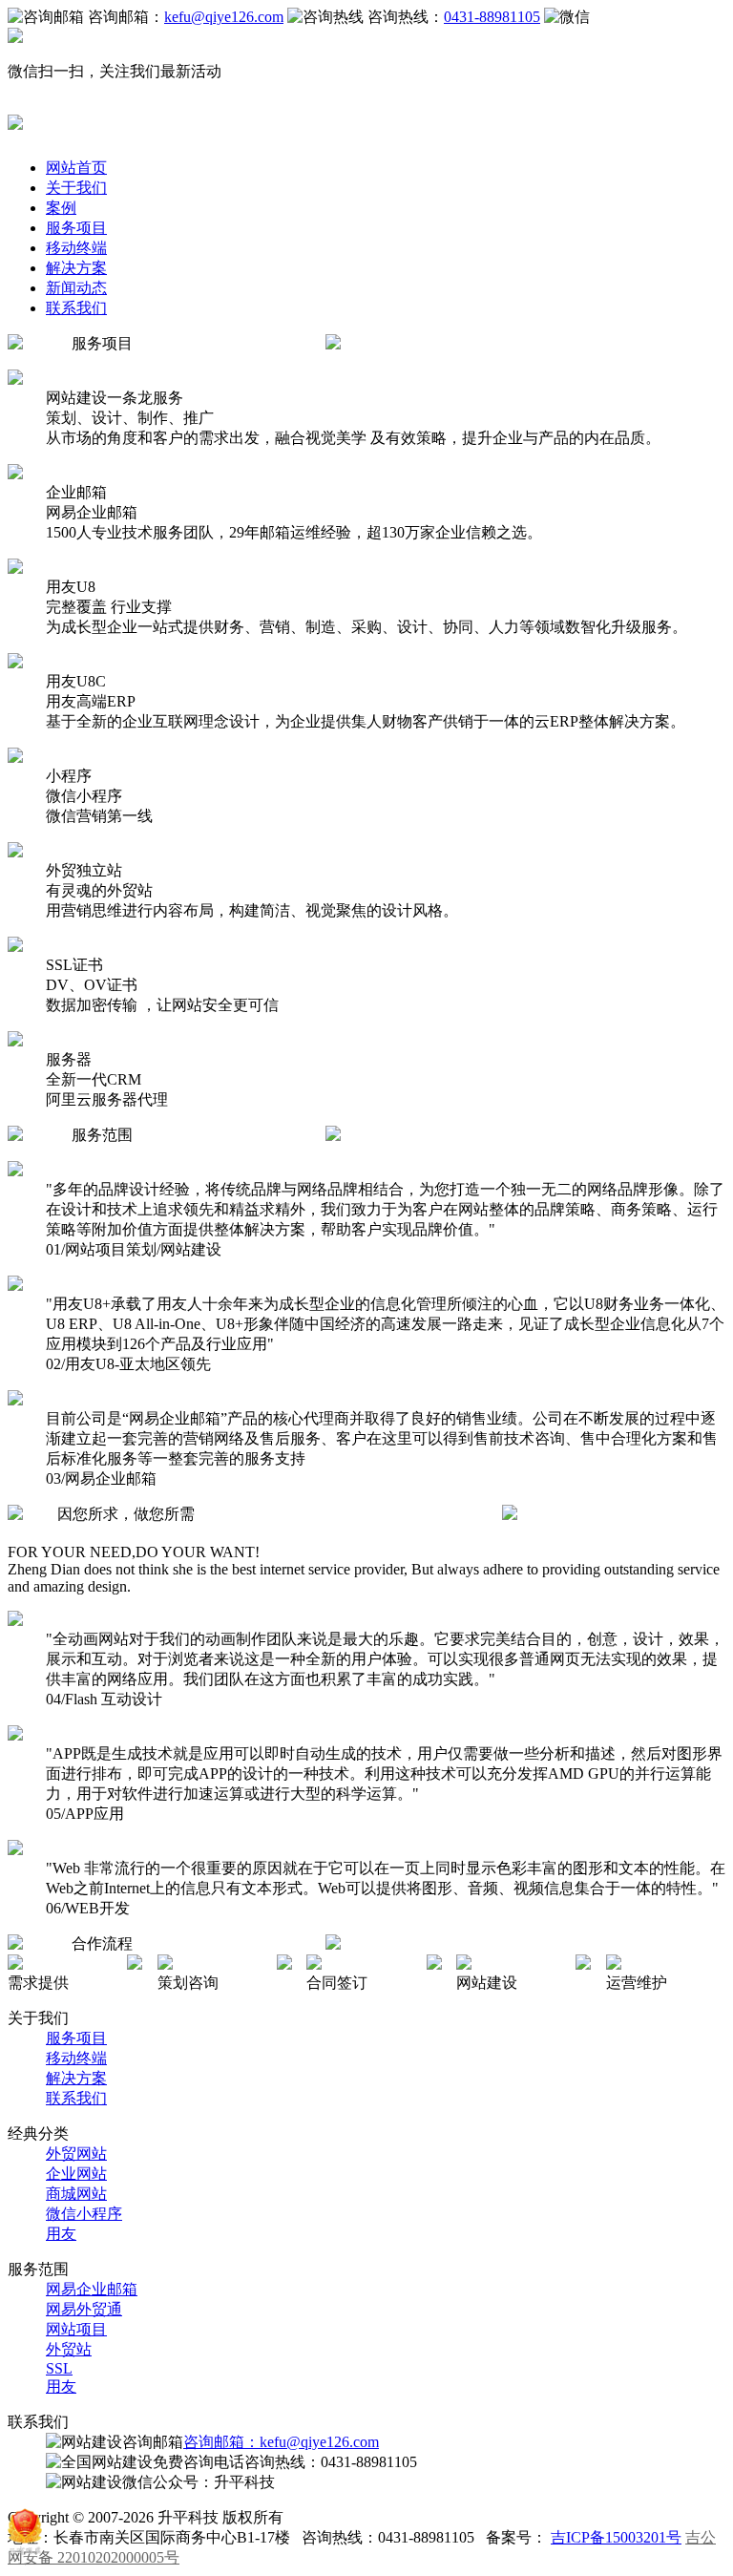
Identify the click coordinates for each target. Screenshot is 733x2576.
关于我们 (76, 188)
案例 (61, 208)
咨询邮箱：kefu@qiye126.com (281, 2442)
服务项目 (76, 228)
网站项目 (76, 2329)
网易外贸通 (84, 2309)
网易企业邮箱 (92, 2289)
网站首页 (76, 168)
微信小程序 (84, 2214)
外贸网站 (76, 2154)
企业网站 (76, 2174)
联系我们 (76, 308)
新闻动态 (76, 288)
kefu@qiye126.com (224, 17)
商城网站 (76, 2194)
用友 (61, 2234)
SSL (59, 2368)
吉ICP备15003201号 (616, 2537)
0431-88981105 (492, 17)
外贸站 (69, 2349)
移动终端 (76, 248)
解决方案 (76, 268)
